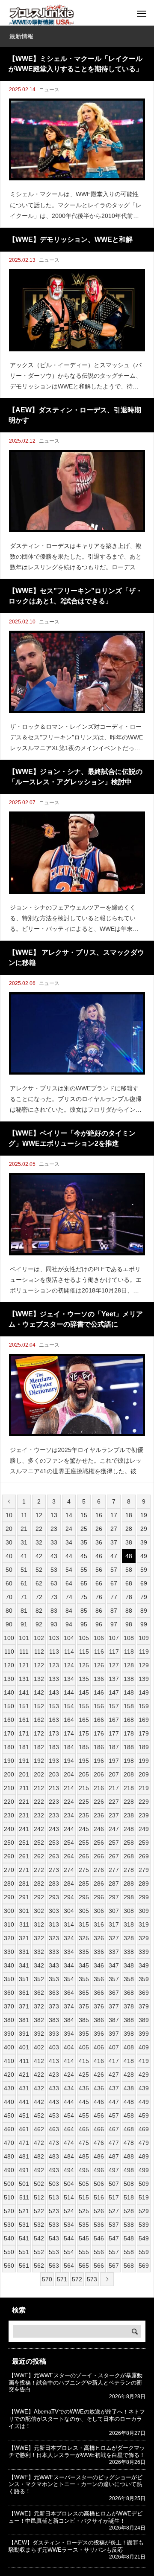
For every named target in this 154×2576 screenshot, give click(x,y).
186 (99, 1747)
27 (114, 1529)
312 (39, 1924)
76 (99, 1597)
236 (99, 1815)
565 (84, 2266)
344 (69, 1965)
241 (24, 1829)
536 (99, 2225)
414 (69, 2061)
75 (84, 1597)
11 (24, 1515)
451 (24, 2115)
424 (69, 2075)
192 (39, 1761)
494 (69, 2170)
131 (24, 1679)
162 (39, 1720)
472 (39, 2143)
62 (39, 1583)
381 (24, 2020)
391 (24, 2034)
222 (39, 1802)
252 (39, 1843)
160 (9, 1720)
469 (144, 2129)
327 (114, 1938)
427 (114, 2075)
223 (54, 1802)
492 (39, 2170)
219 (144, 1788)
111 (24, 1652)
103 (54, 1638)
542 (39, 2238)
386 (99, 2020)
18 (129, 1515)
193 (54, 1761)
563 (54, 2266)
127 (114, 1665)
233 (54, 1815)
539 (144, 2225)
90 (9, 1624)
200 (9, 1774)
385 (84, 2020)
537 (114, 2225)
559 (144, 2252)
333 (54, 1952)
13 (54, 1515)
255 (84, 1843)
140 (9, 1692)
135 (84, 1679)
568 (129, 2266)
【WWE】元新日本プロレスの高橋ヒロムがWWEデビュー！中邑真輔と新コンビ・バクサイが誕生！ (76, 2517)
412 (39, 2061)
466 (99, 2129)
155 (84, 1706)
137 (114, 1679)
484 (69, 2156)
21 (24, 1529)
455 (84, 2115)
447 (114, 2102)
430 (9, 2088)
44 (69, 1556)
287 (114, 1883)
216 (99, 1788)
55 (84, 1570)
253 (54, 1843)
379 (144, 2006)
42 (39, 1556)
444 (69, 2102)
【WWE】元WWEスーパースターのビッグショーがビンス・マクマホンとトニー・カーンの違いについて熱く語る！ (76, 2485)
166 (99, 1720)
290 (9, 1897)
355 (84, 1979)
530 (9, 2225)
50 (9, 1570)
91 (24, 1624)
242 (39, 1829)
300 (9, 1911)
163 (54, 1720)
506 (99, 2184)
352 (39, 1979)
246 (99, 1829)
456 (99, 2115)
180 (9, 1747)
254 (69, 1843)
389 (144, 2020)
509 (144, 2184)
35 (84, 1542)
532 (39, 2225)
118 (129, 1652)
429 (144, 2075)
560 (9, 2266)
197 (114, 1761)
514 (69, 2197)
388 (129, 2020)
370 (9, 2006)
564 (69, 2266)
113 (54, 1652)
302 (39, 1911)
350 (9, 1979)
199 (144, 1761)
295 (84, 1897)
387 (114, 2020)
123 (54, 1665)
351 (24, 1979)
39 (144, 1542)
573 (92, 2279)
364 (69, 1993)
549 (144, 2238)
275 (84, 1870)
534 (69, 2225)
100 (9, 1638)
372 (39, 2006)
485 (84, 2156)
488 (129, 2156)
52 (39, 1570)
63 (54, 1583)
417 (114, 2061)
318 (129, 1924)
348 (129, 1965)
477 (114, 2143)
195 (84, 1761)
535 (84, 2225)
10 (9, 1515)
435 (84, 2088)
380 (9, 2020)
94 (69, 1624)
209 (144, 1774)
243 (54, 1829)
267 (114, 1856)
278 (129, 1870)
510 (9, 2197)
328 (129, 1938)
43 (54, 1556)
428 (129, 2075)
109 (144, 1638)
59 (144, 1570)
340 (9, 1965)
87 (114, 1611)
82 (39, 1611)
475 (84, 2143)
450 (9, 2115)
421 (24, 2075)
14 (69, 1515)
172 (39, 1733)
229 (144, 1802)
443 (54, 2102)
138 (129, 1679)
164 (69, 1720)
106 (99, 1638)
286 (99, 1883)
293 (54, 1897)
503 (54, 2184)
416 (99, 2061)
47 (114, 1556)
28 (129, 1529)
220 (9, 1802)
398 (129, 2034)
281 (24, 1883)
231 (24, 1815)
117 (114, 1652)
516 (99, 2197)
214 (69, 1788)
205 (84, 1774)
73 (54, 1597)
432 (39, 2088)
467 (114, 2129)
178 (129, 1733)
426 (99, 2075)
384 (69, 2020)
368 (129, 1993)
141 (24, 1692)
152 (39, 1706)
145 (84, 1692)
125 (84, 1665)
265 (84, 1856)
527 (114, 2211)
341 (24, 1965)
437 (114, 2088)
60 (9, 1583)
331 (24, 1952)
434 (69, 2088)
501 (24, 2184)
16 (99, 1515)
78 (129, 1597)
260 (9, 1856)
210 (9, 1788)
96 (99, 1624)
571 (62, 2279)
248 (129, 1829)
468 (129, 2129)
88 (129, 1611)
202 (39, 1774)
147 (114, 1692)
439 (144, 2088)
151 (24, 1706)
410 (9, 2061)
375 (84, 2006)
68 (129, 1583)
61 (24, 1583)
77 (114, 1597)
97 (114, 1624)
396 (99, 2034)
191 (24, 1761)
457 (114, 2115)
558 (129, 2252)
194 (69, 1761)
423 (54, 2075)
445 (84, 2102)
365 (84, 1993)
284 (69, 1883)
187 (114, 1747)
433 (54, 2088)
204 (69, 1774)
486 (99, 2156)
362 (39, 1993)
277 (114, 1870)
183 (54, 1747)
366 (99, 1993)
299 (144, 1897)
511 (24, 2197)
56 (99, 1570)
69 (144, 1583)
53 (54, 1570)
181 (24, 1747)
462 (39, 2129)
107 (114, 1638)
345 (84, 1965)
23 (54, 1529)
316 (99, 1924)
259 (144, 1843)
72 (39, 1597)
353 (54, 1979)
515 (84, 2197)
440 (9, 2102)
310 (9, 1924)
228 (129, 1802)
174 (69, 1733)
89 (144, 1611)
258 (129, 1843)
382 (39, 2020)
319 (144, 1924)
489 (144, 2156)
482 (39, 2156)
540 (9, 2238)
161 (24, 1720)
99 (144, 1624)
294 (69, 1897)
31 (24, 1542)
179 (144, 1733)
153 (54, 1706)
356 (99, 1979)
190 (9, 1761)
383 (54, 2020)
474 (69, 2143)
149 (144, 1692)
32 (39, 1542)
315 (84, 1924)
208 (129, 1774)
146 (99, 1692)
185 (84, 1747)
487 (114, 2156)
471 (24, 2143)
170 (9, 1733)
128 (129, 1665)
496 (99, 2170)
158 (129, 1706)
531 (24, 2225)
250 (9, 1843)
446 (99, 2102)
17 (114, 1515)
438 (129, 2088)
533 (54, 2225)
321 (24, 1938)
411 (24, 2061)
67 (114, 1583)
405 (84, 2047)
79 (144, 1597)
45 (84, 1556)
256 (99, 1843)
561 (24, 2266)
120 (9, 1665)
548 (129, 2238)
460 (9, 2129)
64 (69, 1583)
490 (9, 2170)
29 (144, 1529)
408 (129, 2047)
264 (69, 1856)
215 (84, 1788)
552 (39, 2252)
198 (129, 1761)
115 (84, 1652)
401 (24, 2047)
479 (144, 2143)
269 (144, 1856)
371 (24, 2006)
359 (144, 1979)
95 (84, 1624)
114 (69, 1652)
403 (54, 2047)
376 (99, 2006)
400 (9, 2047)
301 (24, 1911)
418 (129, 2061)
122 (39, 1665)
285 (84, 1883)
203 (54, 1774)
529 (144, 2211)
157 (114, 1706)
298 (129, 1897)
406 (99, 2047)
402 (39, 2047)
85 (84, 1611)
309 (144, 1911)
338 (129, 1952)
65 (84, 1583)
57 (114, 1570)
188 (129, 1747)
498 (129, 2170)
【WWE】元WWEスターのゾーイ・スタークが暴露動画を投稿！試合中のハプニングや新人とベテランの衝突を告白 (76, 2383)
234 (69, 1815)
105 (84, 1638)
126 (99, 1665)
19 (144, 1515)
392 (39, 2034)
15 (84, 1515)
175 (84, 1733)
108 (129, 1638)
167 (114, 1720)
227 (114, 1802)
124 (69, 1665)
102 (39, 1638)
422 (39, 2075)
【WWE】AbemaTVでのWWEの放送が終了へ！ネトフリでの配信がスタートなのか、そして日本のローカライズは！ (77, 2419)
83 (54, 1611)
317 (114, 1924)
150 (9, 1706)
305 (84, 1911)
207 (114, 1774)
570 (47, 2279)
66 (99, 1583)
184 (69, 1747)
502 (39, 2184)
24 (69, 1529)
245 (84, 1829)
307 (114, 1911)
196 (99, 1761)
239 (144, 1815)
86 (99, 1611)
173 (54, 1733)
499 (144, 2170)
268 (129, 1856)
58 (129, 1570)
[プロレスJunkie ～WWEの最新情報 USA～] (41, 15)
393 (54, 2034)
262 (39, 1856)
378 (129, 2006)
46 (99, 1556)
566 (99, 2266)
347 (114, 1965)
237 (114, 1815)
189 (144, 1747)
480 (9, 2156)
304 (69, 1911)
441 (24, 2102)
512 (39, 2197)
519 (144, 2197)
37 (114, 1542)
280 (9, 1883)
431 (24, 2088)
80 (9, 1611)
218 (129, 1788)
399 (144, 2034)
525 (84, 2211)
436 (99, 2088)
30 (9, 1542)
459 (144, 2115)
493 (54, 2170)
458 (129, 2115)
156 (99, 1706)
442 (39, 2102)
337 (114, 1952)
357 (114, 1979)
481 (24, 2156)
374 (69, 2006)
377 (114, 2006)
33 (54, 1542)
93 (54, 1624)
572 (77, 2279)
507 (114, 2184)
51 (24, 1570)
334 (69, 1952)
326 (99, 1938)
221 (24, 1802)
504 (69, 2184)
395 (84, 2034)
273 (54, 1870)
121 (24, 1665)
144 (69, 1692)
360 (9, 1993)
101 (24, 1638)
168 (129, 1720)
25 (84, 1529)
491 (24, 2170)
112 (39, 1652)
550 (9, 2252)
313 (54, 1924)
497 (114, 2170)
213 (54, 1788)
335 (84, 1952)
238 (129, 1815)
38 (129, 1542)
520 (9, 2211)
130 (9, 1679)
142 (39, 1692)
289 (144, 1883)
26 (99, 1529)
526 (99, 2211)
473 (54, 2143)
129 (144, 1665)
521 (24, 2211)
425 (84, 2075)
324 (69, 1938)
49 (144, 1556)
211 (24, 1788)
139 (144, 1679)
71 (24, 1597)
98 (129, 1624)
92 (39, 1624)
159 (144, 1706)
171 (24, 1733)
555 (84, 2252)
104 (69, 1638)
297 (114, 1897)
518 (129, 2197)
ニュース (49, 90)
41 (24, 1556)
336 (99, 1952)
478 (129, 2143)
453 (54, 2115)
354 (69, 1979)
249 (144, 1829)
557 (114, 2252)
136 (99, 1679)
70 (9, 1597)
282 (39, 1883)
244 (69, 1829)
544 (69, 2238)
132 (39, 1679)
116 (99, 1652)
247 (114, 1829)
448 (129, 2102)
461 (24, 2129)
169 (144, 1720)
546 (99, 2238)
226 (99, 1802)
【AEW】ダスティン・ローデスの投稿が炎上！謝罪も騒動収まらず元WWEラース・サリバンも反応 (76, 2546)
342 (39, 1965)
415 (84, 2061)
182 (39, 1747)
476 (99, 2143)
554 (69, 2252)
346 (99, 1965)
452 (39, 2115)
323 (54, 1938)
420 (9, 2075)
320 (9, 1938)
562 (39, 2266)
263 (54, 1856)
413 (54, 2061)
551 (24, 2252)
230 (9, 1815)
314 (69, 1924)
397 (114, 2034)
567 (114, 2266)
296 (99, 1897)
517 (114, 2197)
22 (39, 1529)
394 (69, 2034)
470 (9, 2143)
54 (69, 1570)
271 (24, 1870)
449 (144, 2102)
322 (39, 1938)
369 (144, 1993)
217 (114, 1788)
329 (144, 1938)
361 (24, 1993)
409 (144, 2047)
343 (54, 1965)
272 (39, 1870)
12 (39, 1515)
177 (114, 1733)
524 (69, 2211)
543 (54, 2238)
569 (144, 2266)
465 (84, 2129)
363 (54, 1993)
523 (54, 2211)
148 (129, 1692)
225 (84, 1802)
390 (9, 2034)
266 (99, 1856)
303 (54, 1911)
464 (69, 2129)
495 (84, 2170)
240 (9, 1829)
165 (84, 1720)
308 (129, 1911)
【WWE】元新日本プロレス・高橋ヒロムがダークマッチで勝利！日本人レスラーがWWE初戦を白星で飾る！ (77, 2451)
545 (84, 2238)
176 (99, 1733)
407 (114, 2047)
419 (144, 2061)
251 (24, 1843)
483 (54, 2156)
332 (39, 1952)
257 (114, 1843)
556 (99, 2252)
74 (69, 1597)
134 (69, 1679)
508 (129, 2184)
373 (54, 2006)
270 (9, 1870)
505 (84, 2184)
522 (39, 2211)
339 (144, 1952)
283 (54, 1883)
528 (129, 2211)
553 (54, 2252)
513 (54, 2197)
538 (129, 2225)
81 (24, 1611)
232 (39, 1815)
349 (144, 1965)
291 (24, 1897)
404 (69, 2047)
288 (129, 1883)
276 (99, 1870)
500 (9, 2184)
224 (69, 1802)
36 (99, 1542)
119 (144, 1652)
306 (99, 1911)
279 (144, 1870)
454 (69, 2115)
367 (114, 1993)
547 (114, 2238)
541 (24, 2238)
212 (39, 1788)
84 (69, 1611)
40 (9, 1556)
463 (54, 2129)
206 (99, 1774)
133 (54, 1679)
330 (9, 1952)
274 (69, 1870)
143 (54, 1692)
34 (69, 1542)
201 (24, 1774)
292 (39, 1897)
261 (24, 1856)
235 (84, 1815)
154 (69, 1706)
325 (84, 1938)
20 (9, 1529)
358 (129, 1979)
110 (9, 1652)
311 (24, 1924)
